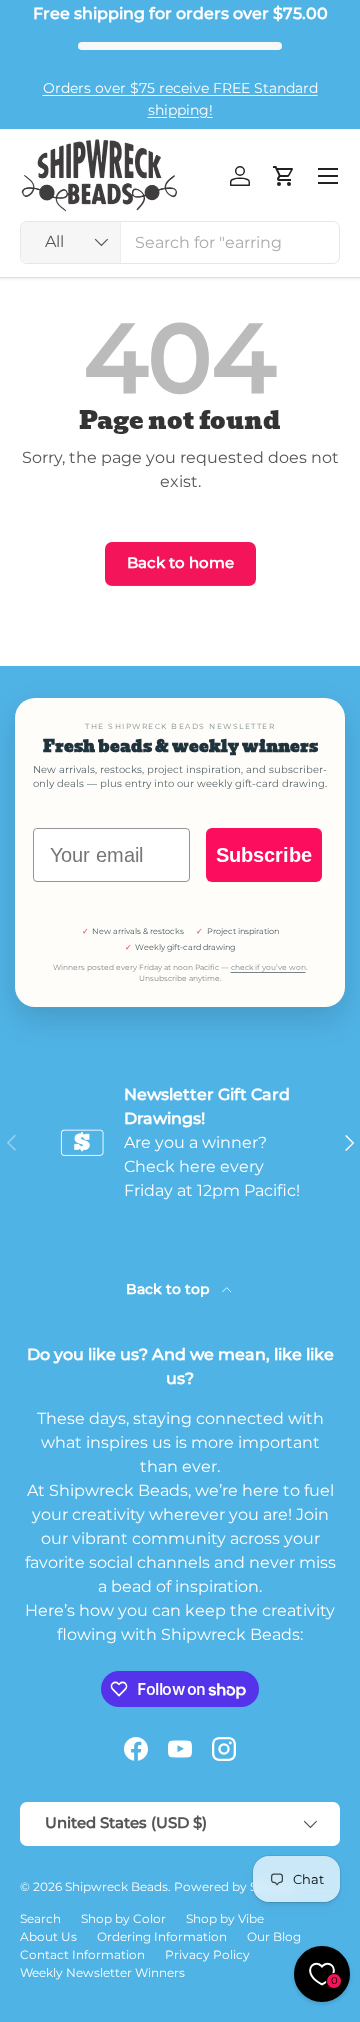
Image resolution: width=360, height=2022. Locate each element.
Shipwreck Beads (116, 1886)
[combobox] (180, 242)
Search (40, 1918)
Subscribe (264, 855)
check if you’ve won (268, 967)
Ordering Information (162, 1936)
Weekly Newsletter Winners (102, 1972)
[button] (284, 176)
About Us (48, 1936)
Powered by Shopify (234, 1886)
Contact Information (82, 1954)
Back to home (180, 563)
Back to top (170, 1289)
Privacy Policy (207, 1954)
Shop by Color (123, 1918)
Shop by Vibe (225, 1918)
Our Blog (274, 1936)
